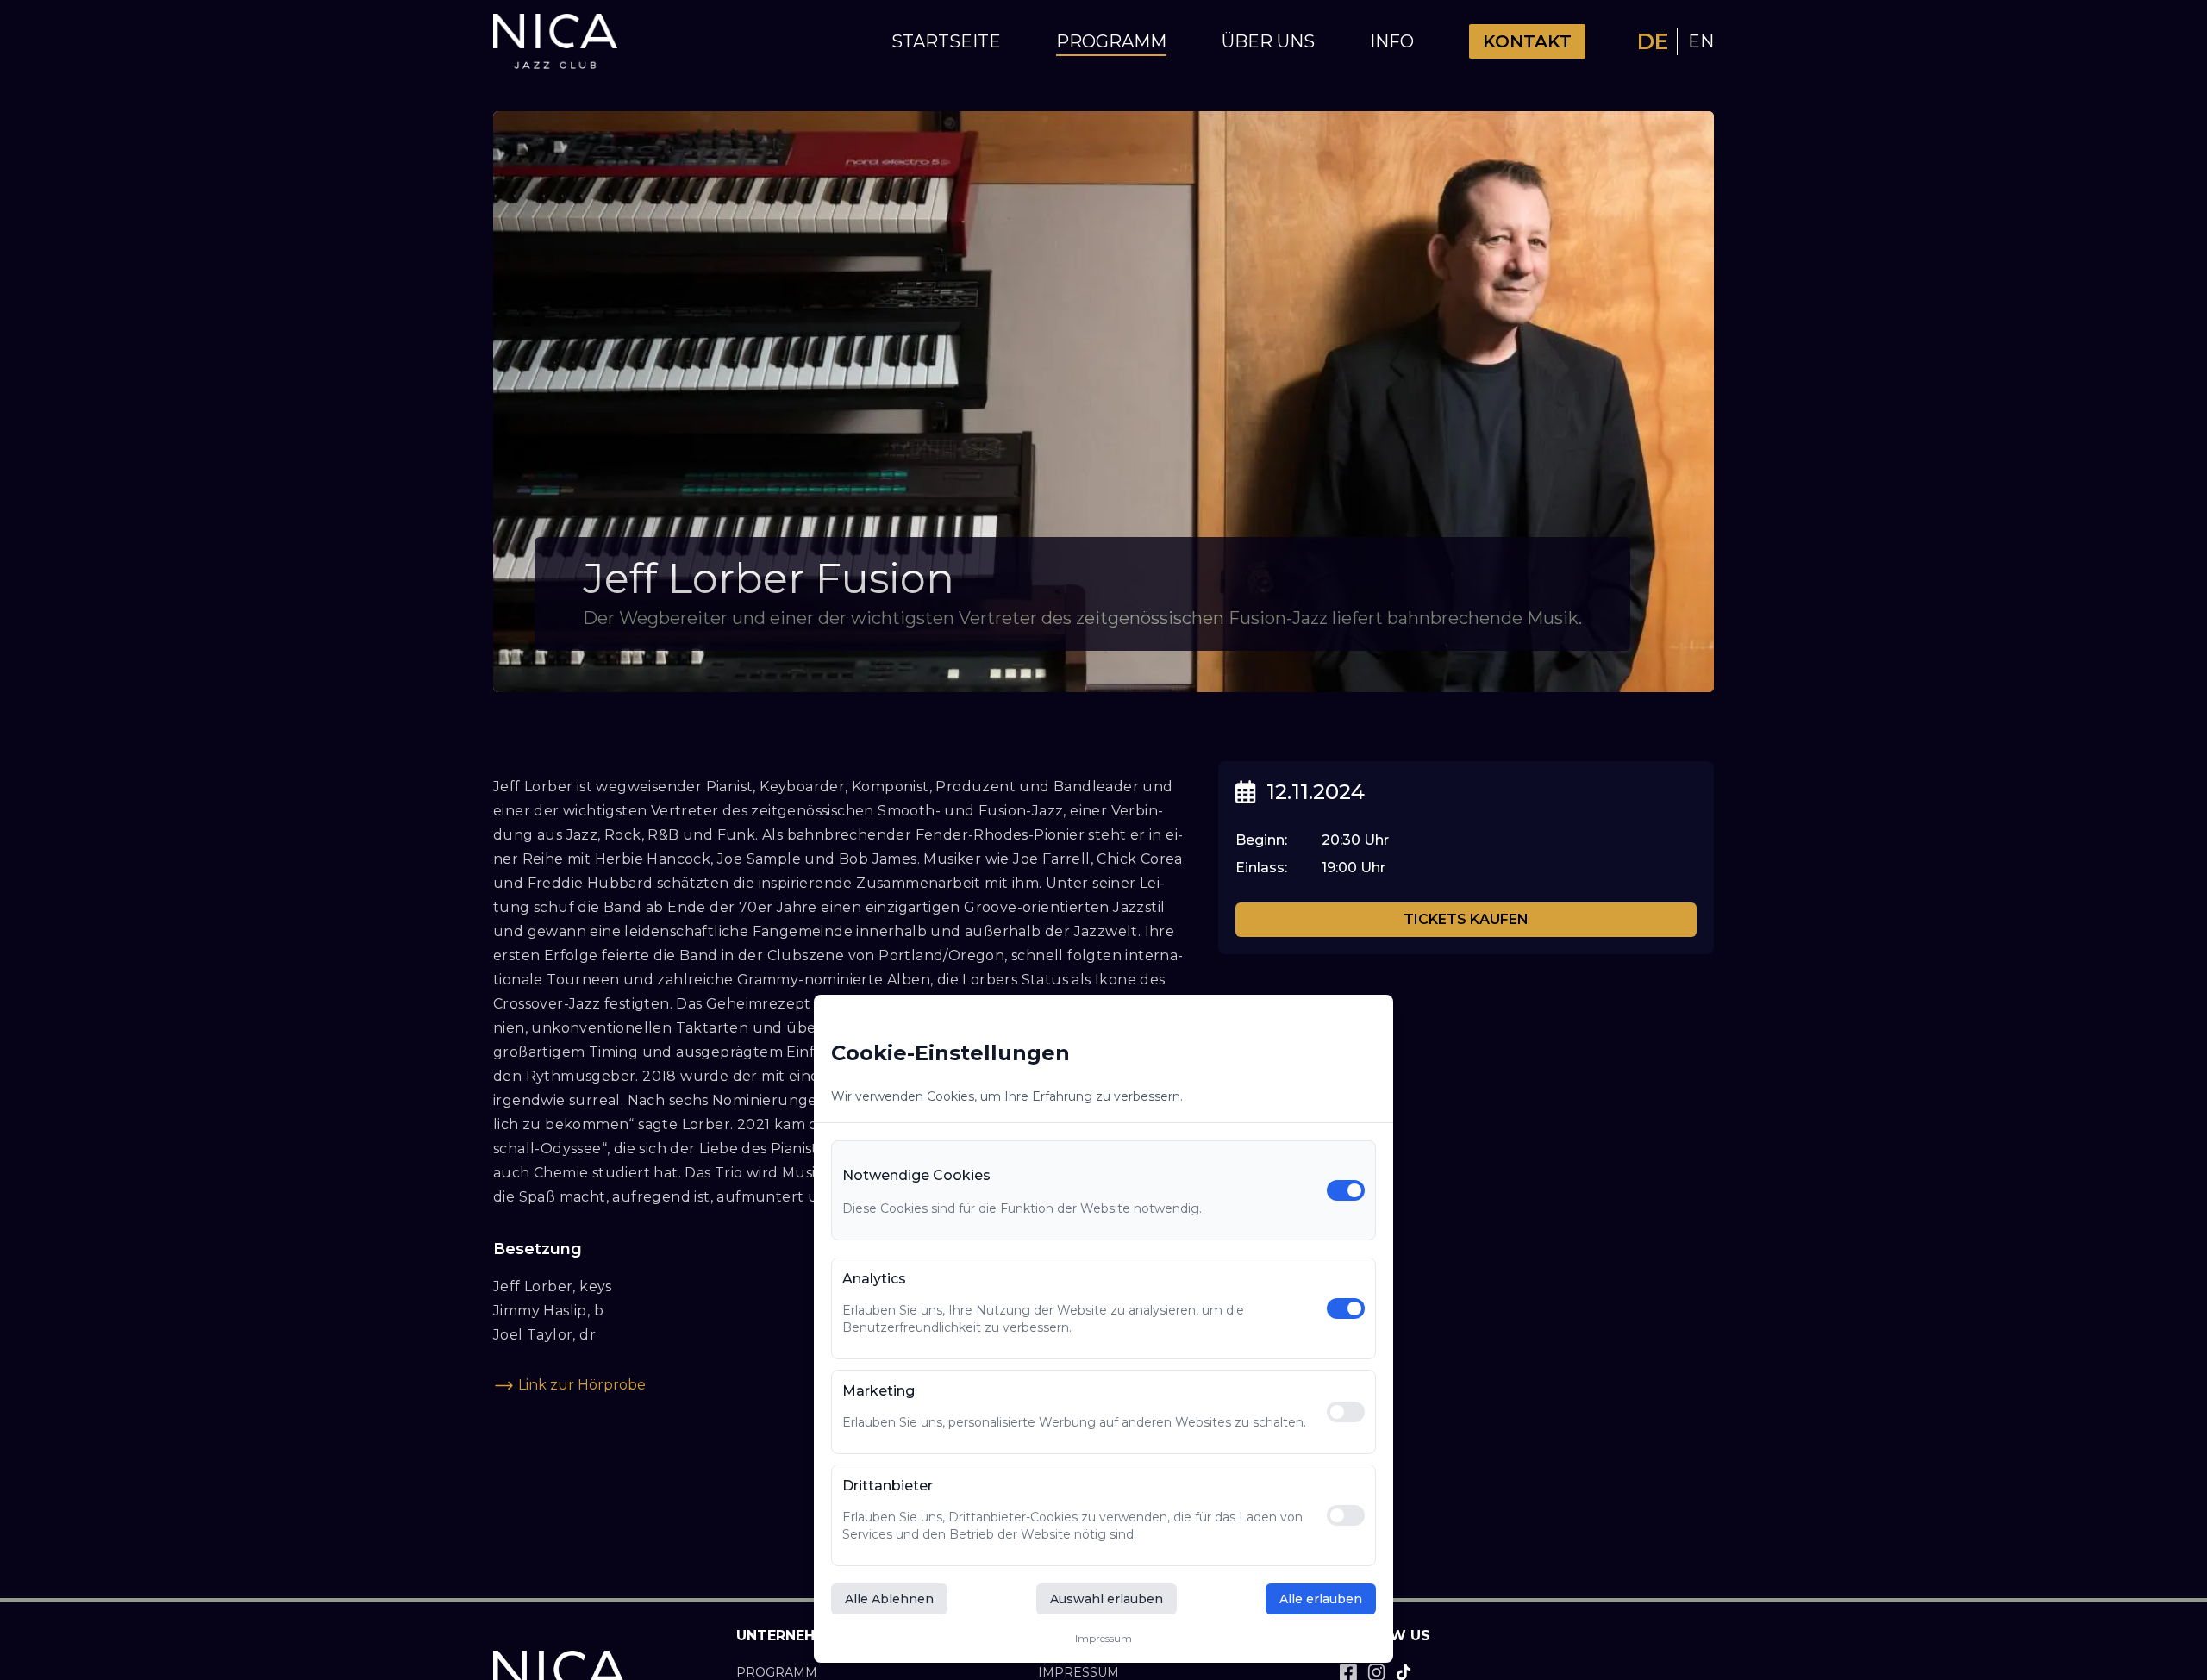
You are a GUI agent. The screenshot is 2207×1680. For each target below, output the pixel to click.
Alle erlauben (1321, 1599)
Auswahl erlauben (1107, 1599)
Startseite (946, 41)
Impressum (1103, 1638)
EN (1701, 41)
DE (1654, 41)
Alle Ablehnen (889, 1599)
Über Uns (1268, 41)
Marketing (878, 1391)
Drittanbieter (888, 1486)
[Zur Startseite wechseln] (555, 42)
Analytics (874, 1279)
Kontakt (1527, 41)
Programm (1111, 41)
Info (1392, 41)
